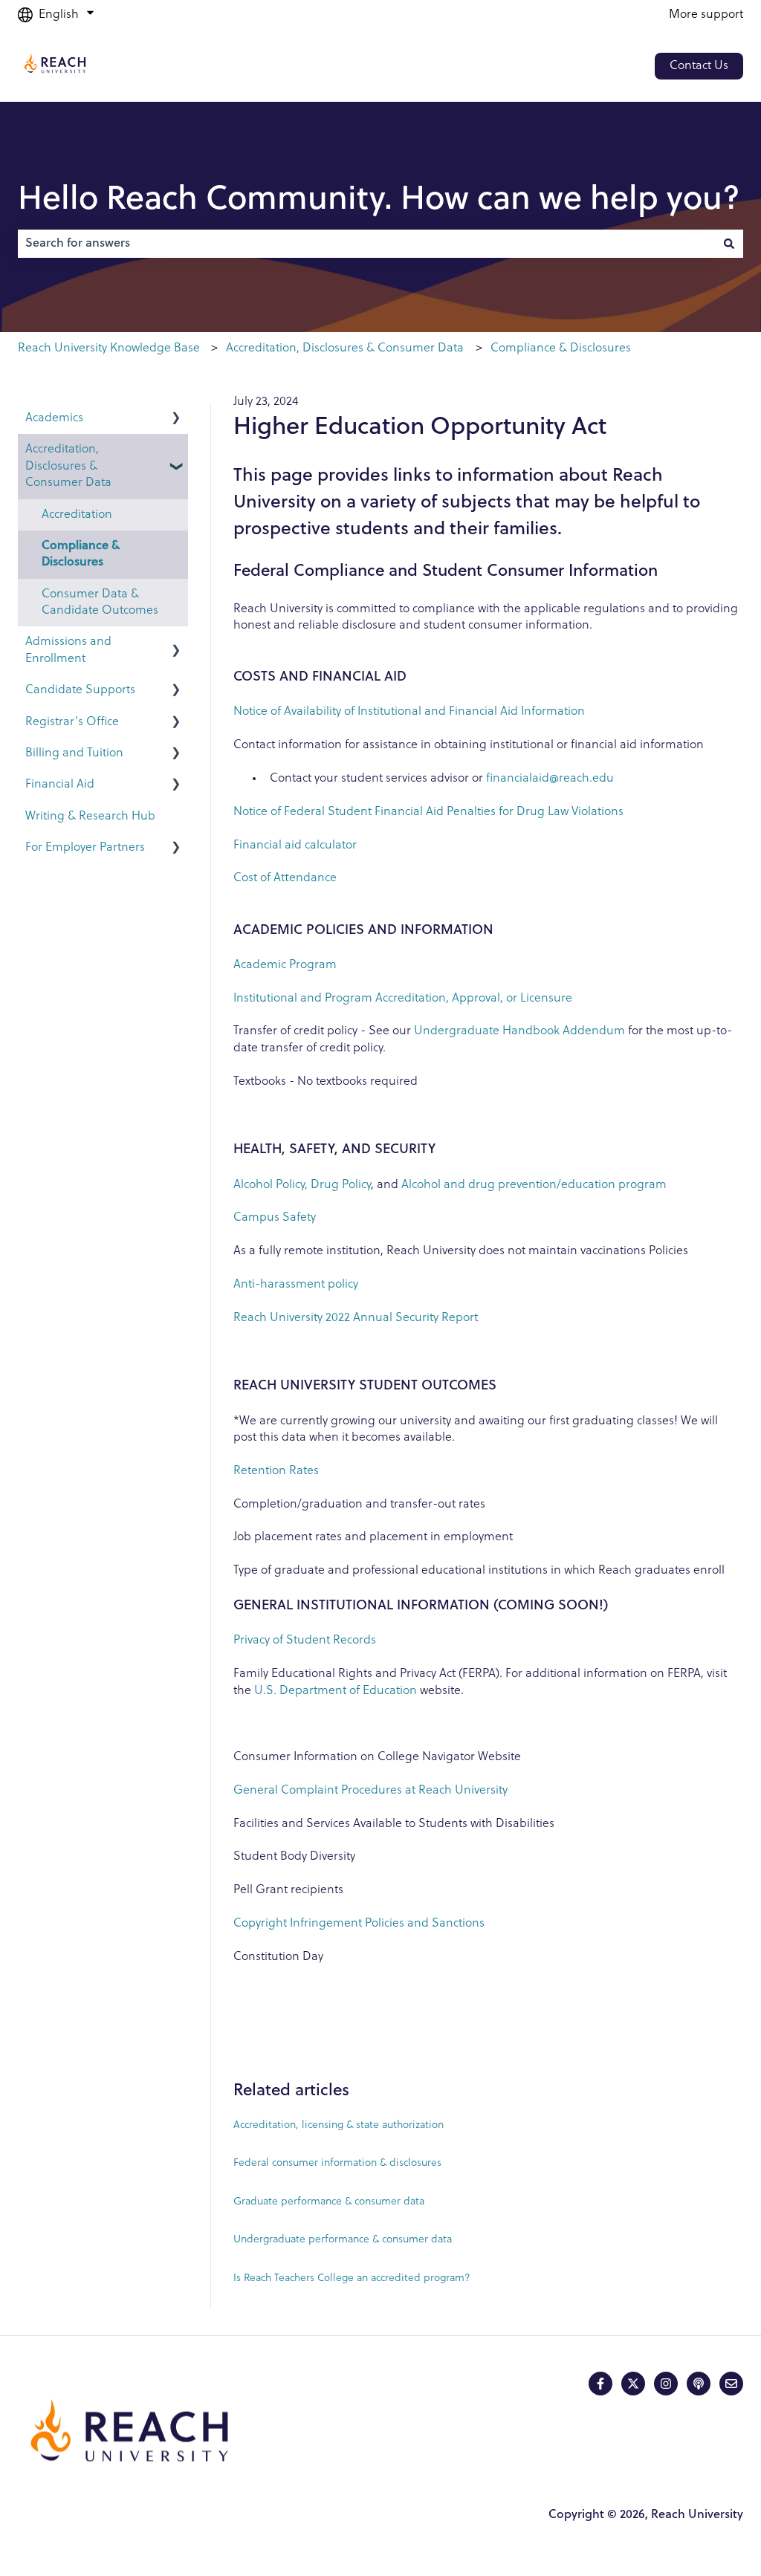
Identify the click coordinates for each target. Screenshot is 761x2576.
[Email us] (731, 2384)
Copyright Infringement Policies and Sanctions (359, 1924)
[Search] (729, 244)
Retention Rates (278, 1471)
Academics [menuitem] (54, 418)
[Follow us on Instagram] (666, 2384)
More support (706, 15)
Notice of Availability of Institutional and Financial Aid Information (409, 712)
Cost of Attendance (285, 878)
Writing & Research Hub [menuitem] (90, 817)
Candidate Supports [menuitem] (80, 690)
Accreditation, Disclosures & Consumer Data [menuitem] (68, 466)
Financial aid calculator (295, 846)
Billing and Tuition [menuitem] (74, 753)
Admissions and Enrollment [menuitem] (68, 650)
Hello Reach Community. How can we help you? (379, 201)
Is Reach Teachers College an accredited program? (352, 2278)
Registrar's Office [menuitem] (72, 722)
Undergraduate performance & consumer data (343, 2240)
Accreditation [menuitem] (77, 515)
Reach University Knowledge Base (109, 348)
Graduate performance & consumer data (329, 2202)
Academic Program (285, 965)
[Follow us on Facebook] (600, 2384)
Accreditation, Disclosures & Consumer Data (345, 348)
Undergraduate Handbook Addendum (519, 1031)
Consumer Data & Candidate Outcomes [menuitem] (100, 603)
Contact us (699, 66)
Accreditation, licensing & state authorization (339, 2125)
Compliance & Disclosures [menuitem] (81, 554)
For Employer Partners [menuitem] (85, 848)
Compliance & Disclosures (561, 348)
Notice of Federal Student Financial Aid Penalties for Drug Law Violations (428, 812)
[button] (176, 419)
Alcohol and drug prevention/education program (534, 1185)
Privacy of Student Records (305, 1641)
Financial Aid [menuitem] (60, 785)
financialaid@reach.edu (550, 779)
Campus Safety (275, 1218)
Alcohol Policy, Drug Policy (302, 1185)
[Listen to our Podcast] (699, 2384)
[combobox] (366, 244)
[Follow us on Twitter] (633, 2384)
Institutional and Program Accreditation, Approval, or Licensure (403, 999)
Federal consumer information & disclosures (337, 2163)
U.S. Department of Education (336, 1691)
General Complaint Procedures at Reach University (372, 1791)
